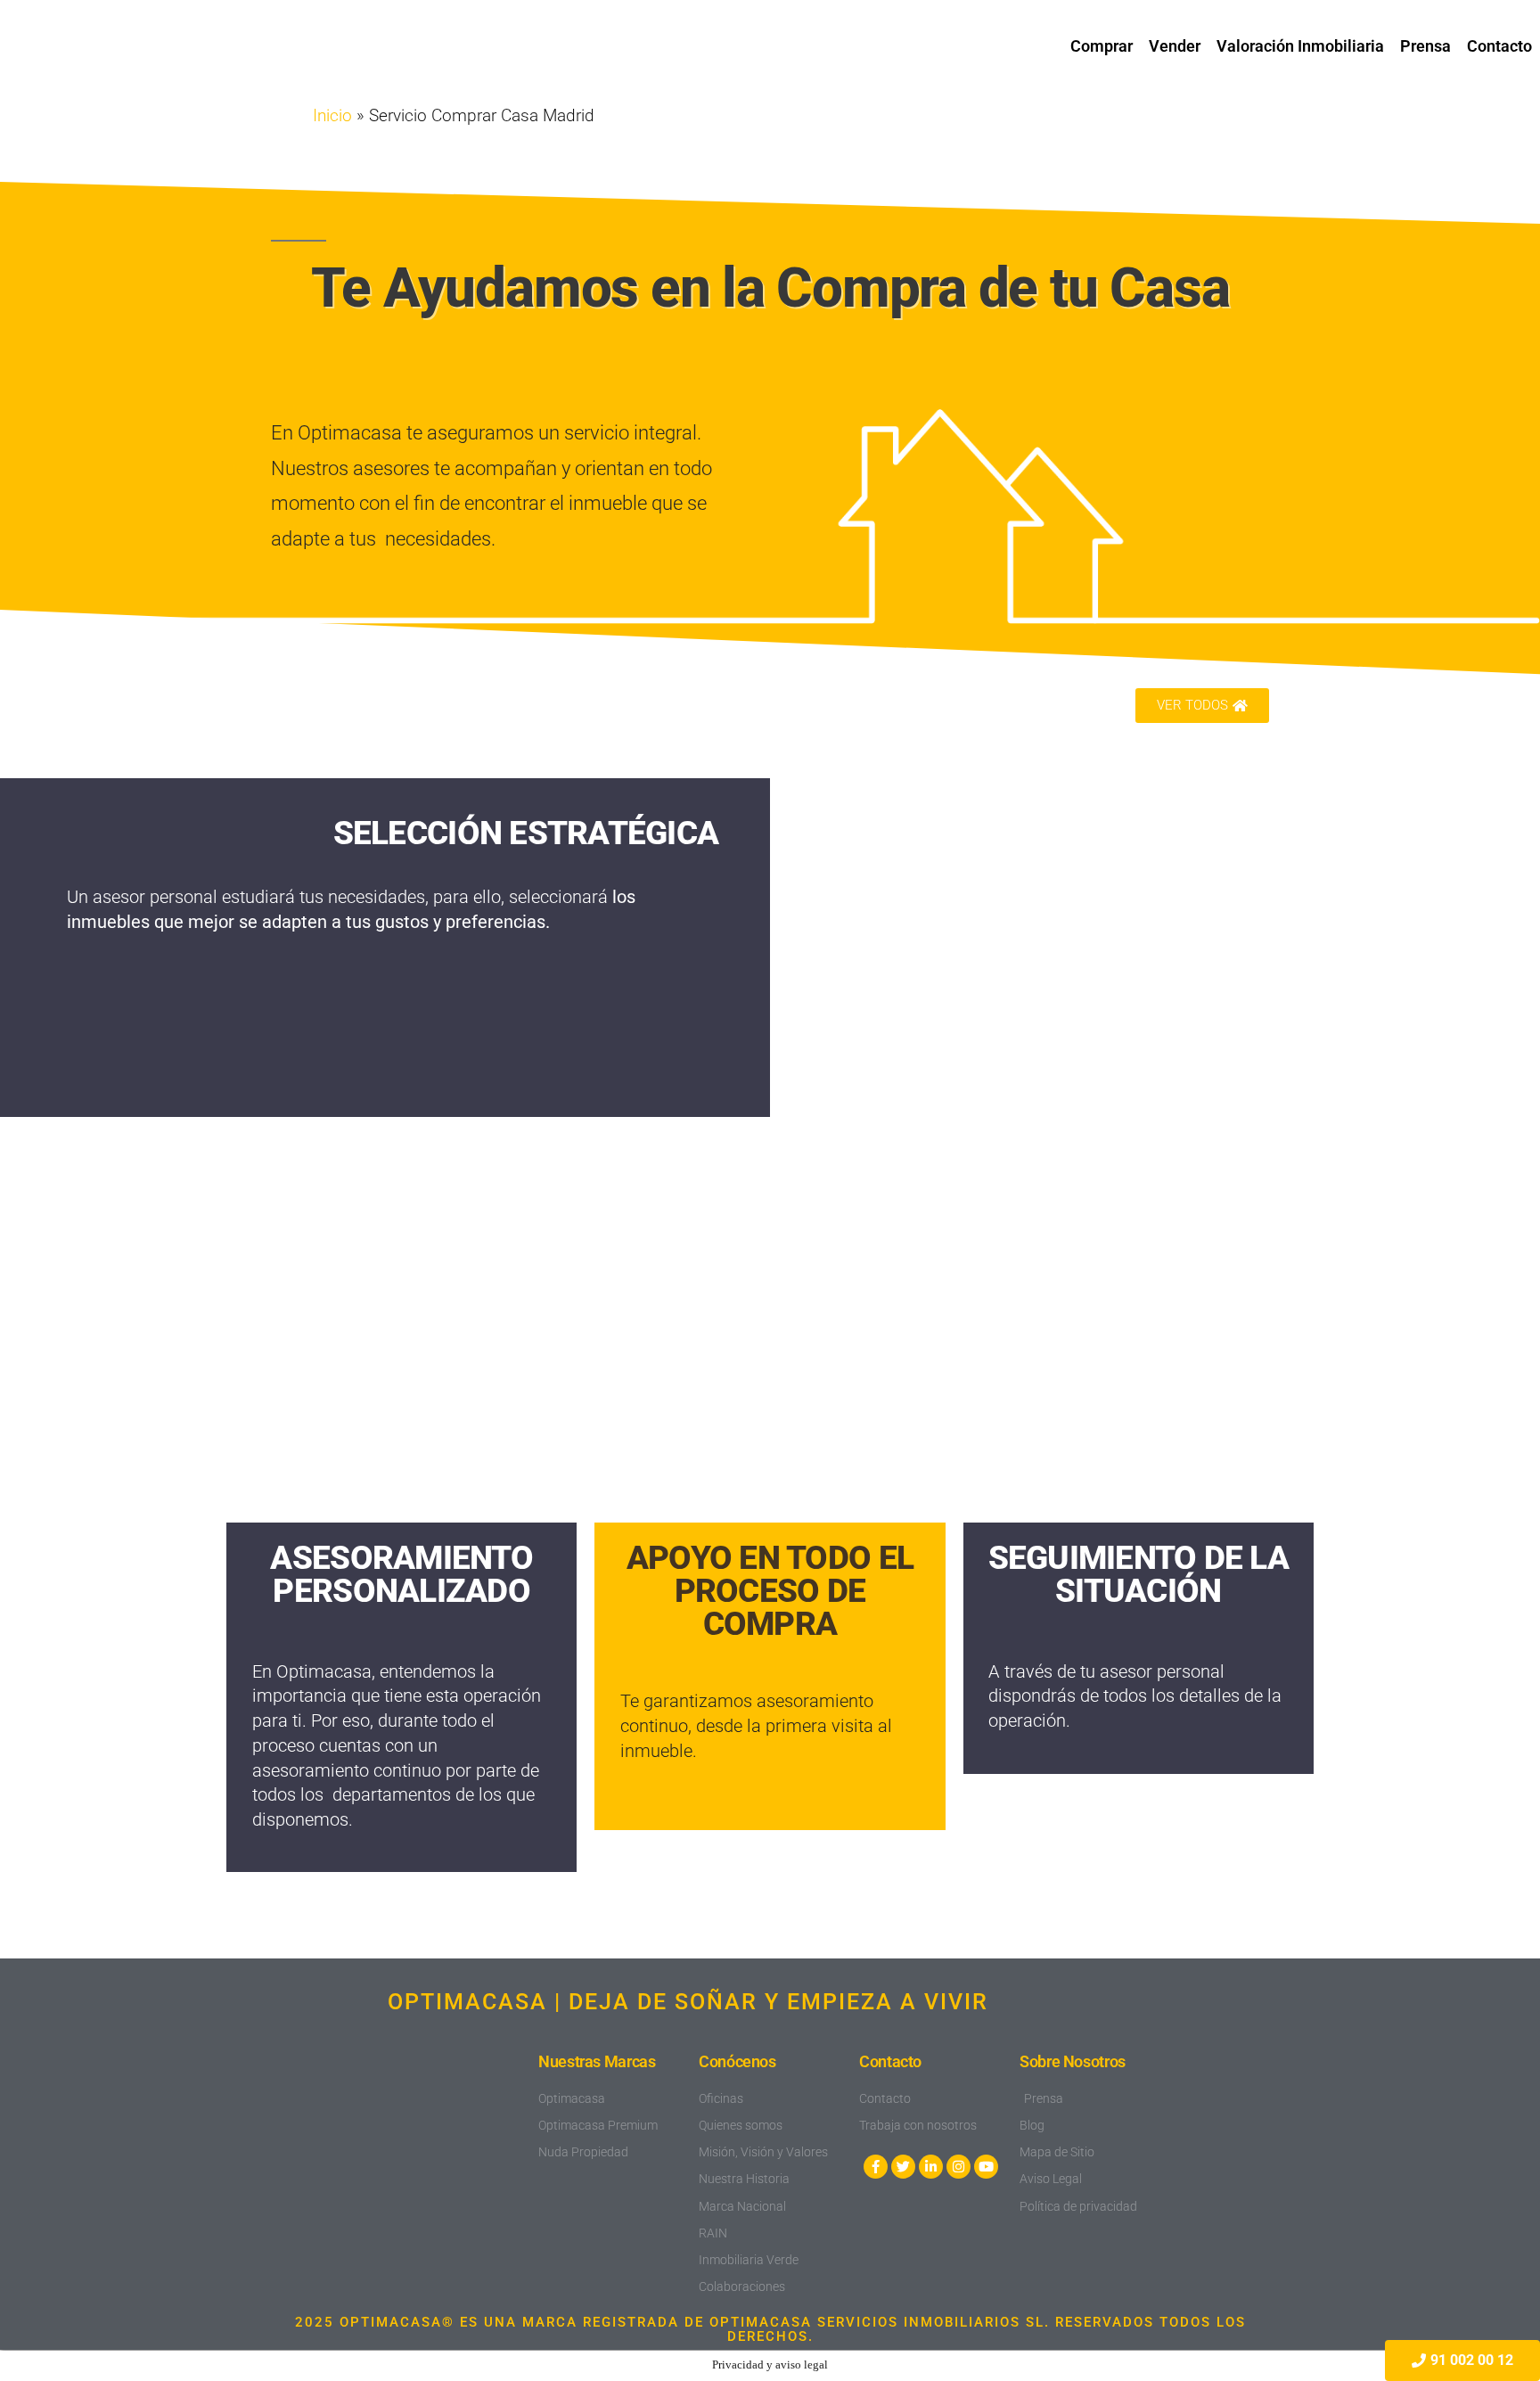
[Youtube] (986, 2167)
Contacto (1499, 46)
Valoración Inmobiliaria (1300, 46)
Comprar (1102, 46)
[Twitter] (903, 2167)
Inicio (332, 116)
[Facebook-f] (876, 2167)
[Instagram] (958, 2167)
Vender (1175, 46)
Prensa (1425, 46)
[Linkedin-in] (931, 2167)
